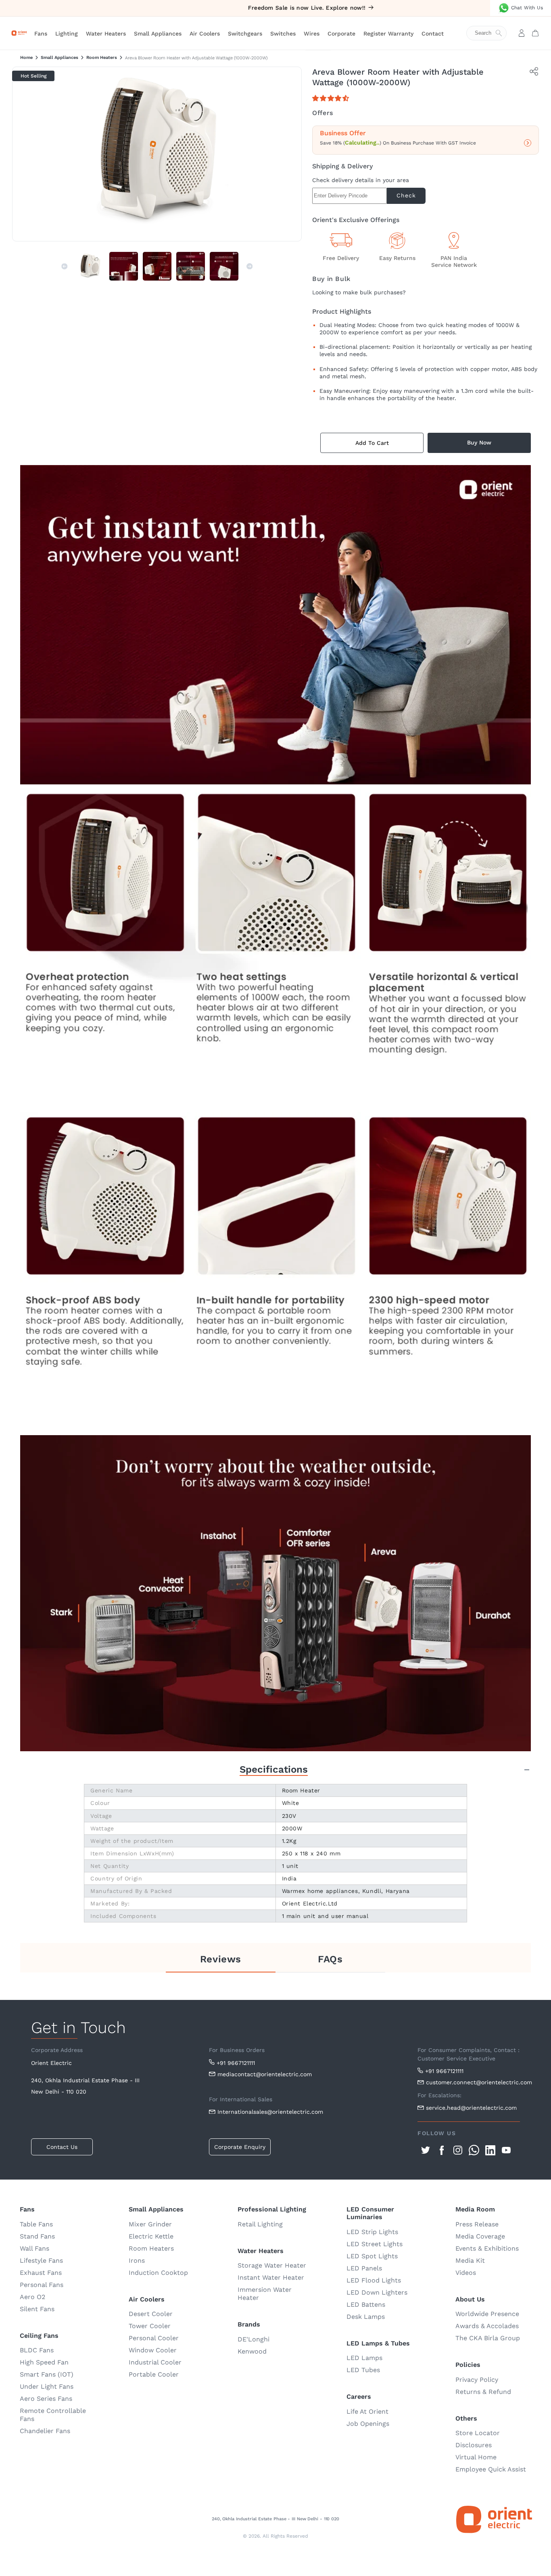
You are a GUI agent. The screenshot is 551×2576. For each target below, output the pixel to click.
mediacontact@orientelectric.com (265, 2074)
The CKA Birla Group (488, 2338)
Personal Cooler (154, 2338)
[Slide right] (250, 266)
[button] (332, 98)
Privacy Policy (477, 2380)
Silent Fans (37, 2309)
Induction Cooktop (158, 2273)
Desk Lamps (366, 2317)
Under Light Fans (47, 2386)
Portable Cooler (154, 2374)
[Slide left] (65, 266)
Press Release (477, 2224)
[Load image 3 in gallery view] (157, 266)
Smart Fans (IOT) (47, 2374)
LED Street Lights (375, 2244)
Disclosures (474, 2445)
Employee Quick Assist (491, 2469)
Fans (41, 34)
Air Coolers (205, 34)
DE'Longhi (254, 2339)
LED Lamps (364, 2358)
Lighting (67, 34)
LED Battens (366, 2305)
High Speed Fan (44, 2362)
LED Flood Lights (374, 2280)
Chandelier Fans (45, 2431)
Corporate (341, 34)
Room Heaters (102, 58)
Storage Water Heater (272, 2265)
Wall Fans (34, 2248)
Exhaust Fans (41, 2273)
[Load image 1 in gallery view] (90, 266)
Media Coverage (480, 2236)
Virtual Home (476, 2457)
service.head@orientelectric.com (471, 2108)
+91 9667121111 (236, 2063)
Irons (137, 2261)
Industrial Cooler (155, 2362)
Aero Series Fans (46, 2399)
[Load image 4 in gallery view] (191, 266)
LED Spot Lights (372, 2256)
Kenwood (252, 2351)
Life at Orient (367, 2411)
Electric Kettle (151, 2236)
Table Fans (36, 2224)
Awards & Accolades (487, 2326)
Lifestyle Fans (41, 2261)
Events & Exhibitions (487, 2248)
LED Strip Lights (372, 2232)
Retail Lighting (260, 2224)
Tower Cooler (150, 2326)
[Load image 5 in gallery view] (224, 266)
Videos (466, 2273)
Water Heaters (106, 34)
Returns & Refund (483, 2392)
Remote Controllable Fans (53, 2415)
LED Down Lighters (377, 2292)
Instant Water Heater (271, 2277)
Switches (283, 34)
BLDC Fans (37, 2350)
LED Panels (364, 2268)
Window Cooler (153, 2350)
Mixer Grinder (150, 2224)
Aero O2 (32, 2297)
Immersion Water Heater (265, 2294)
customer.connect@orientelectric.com (473, 2082)
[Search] (490, 33)
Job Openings (368, 2424)
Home (26, 58)
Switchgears (245, 34)
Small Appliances (158, 34)
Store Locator (478, 2433)
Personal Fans (42, 2285)
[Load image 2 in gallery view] (124, 266)
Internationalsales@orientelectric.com (270, 2112)
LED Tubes (363, 2370)
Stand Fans (37, 2236)
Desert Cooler (151, 2314)
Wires (312, 34)
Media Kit (470, 2261)
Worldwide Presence (487, 2314)
